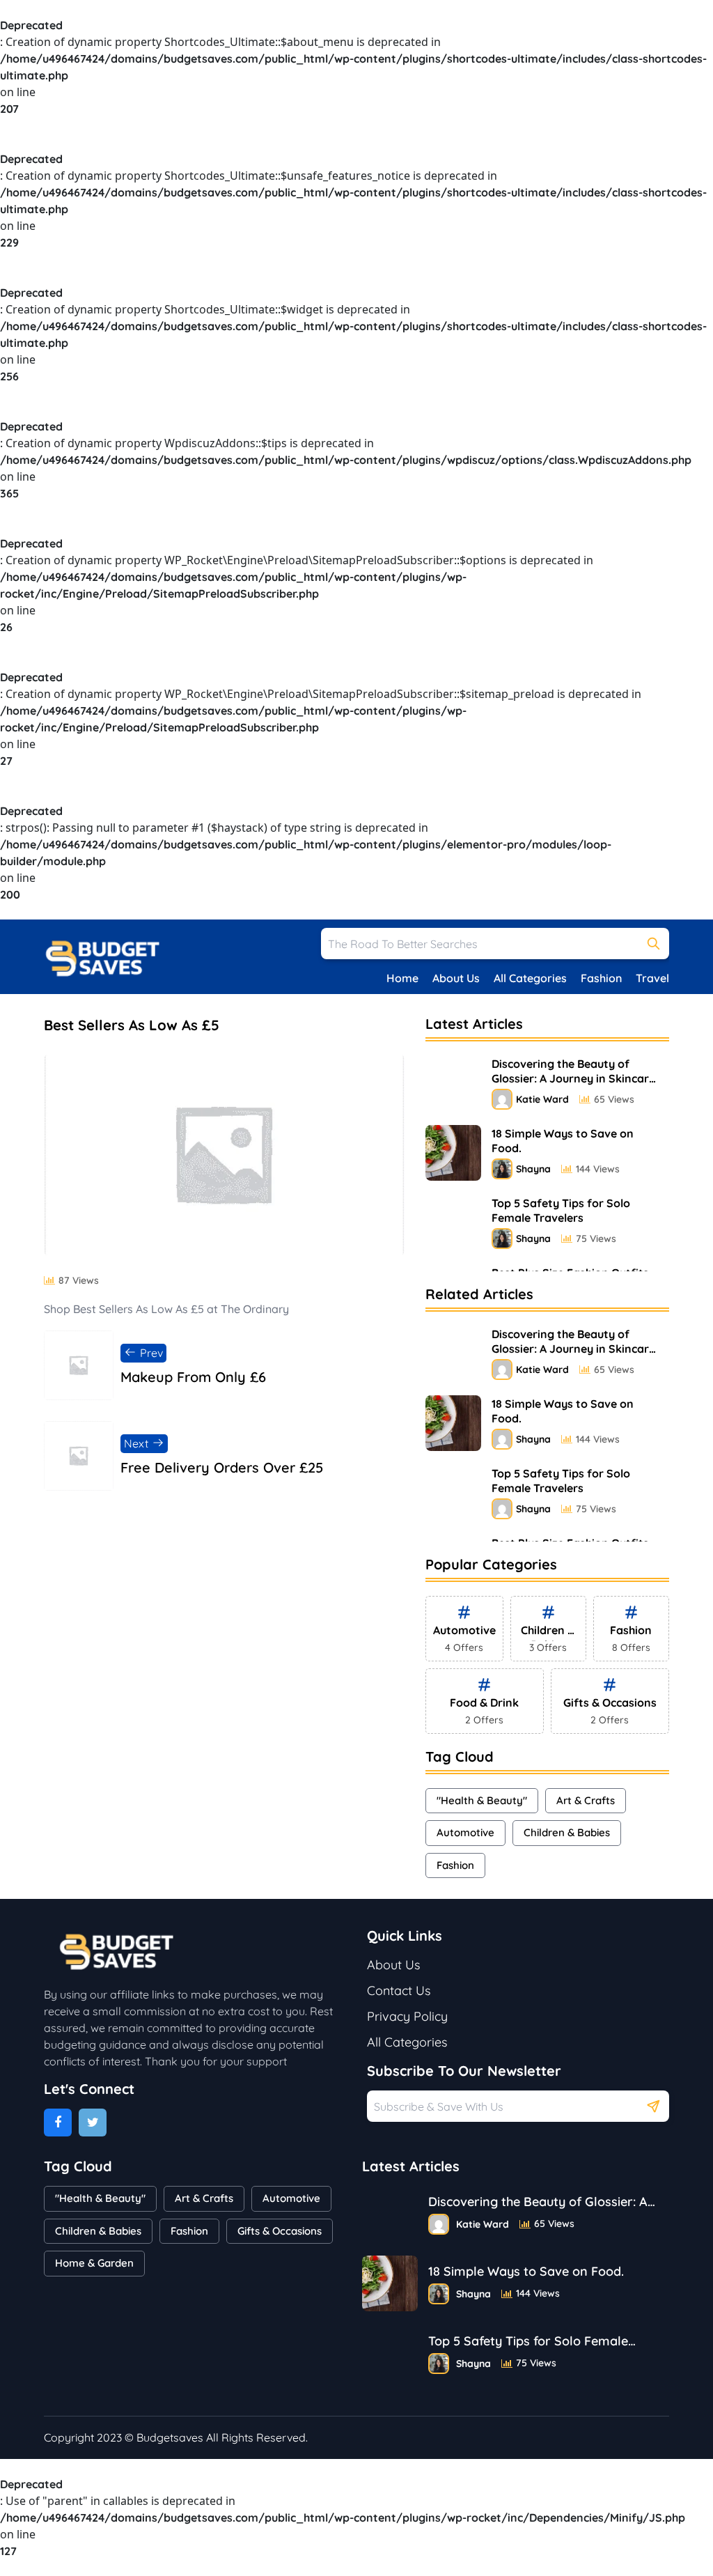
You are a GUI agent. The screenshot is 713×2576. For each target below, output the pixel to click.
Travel (652, 978)
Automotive (465, 1832)
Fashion (601, 978)
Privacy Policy (407, 2016)
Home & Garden (94, 2263)
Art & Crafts (586, 1800)
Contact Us (399, 1991)
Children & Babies (567, 1832)
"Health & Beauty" (482, 1800)
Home (402, 978)
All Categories (530, 978)
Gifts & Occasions (280, 2231)
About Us (456, 978)
